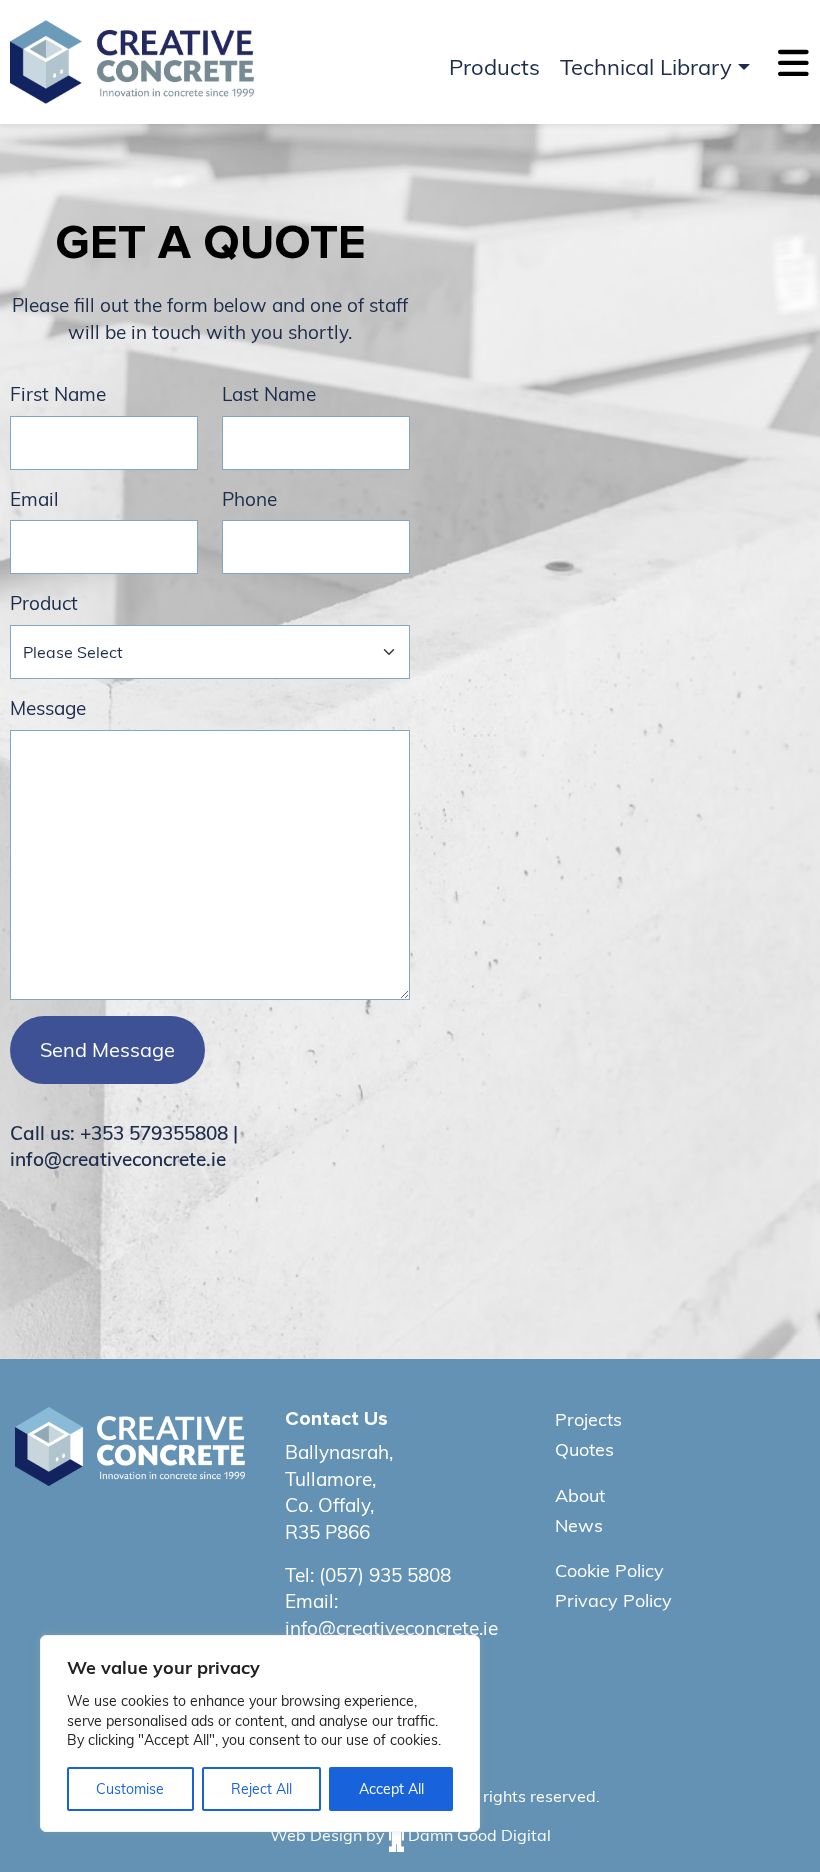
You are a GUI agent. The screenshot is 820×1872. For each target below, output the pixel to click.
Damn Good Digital (479, 1834)
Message (48, 708)
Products (494, 67)
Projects (588, 1419)
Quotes (584, 1449)
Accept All (391, 1789)
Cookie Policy (609, 1570)
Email (34, 499)
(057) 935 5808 (385, 1575)
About (580, 1495)
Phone (249, 499)
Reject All (261, 1789)
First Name (58, 394)
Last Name (269, 394)
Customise (130, 1789)
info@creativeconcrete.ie (391, 1628)
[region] (260, 1733)
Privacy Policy (613, 1600)
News (579, 1525)
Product (44, 603)
